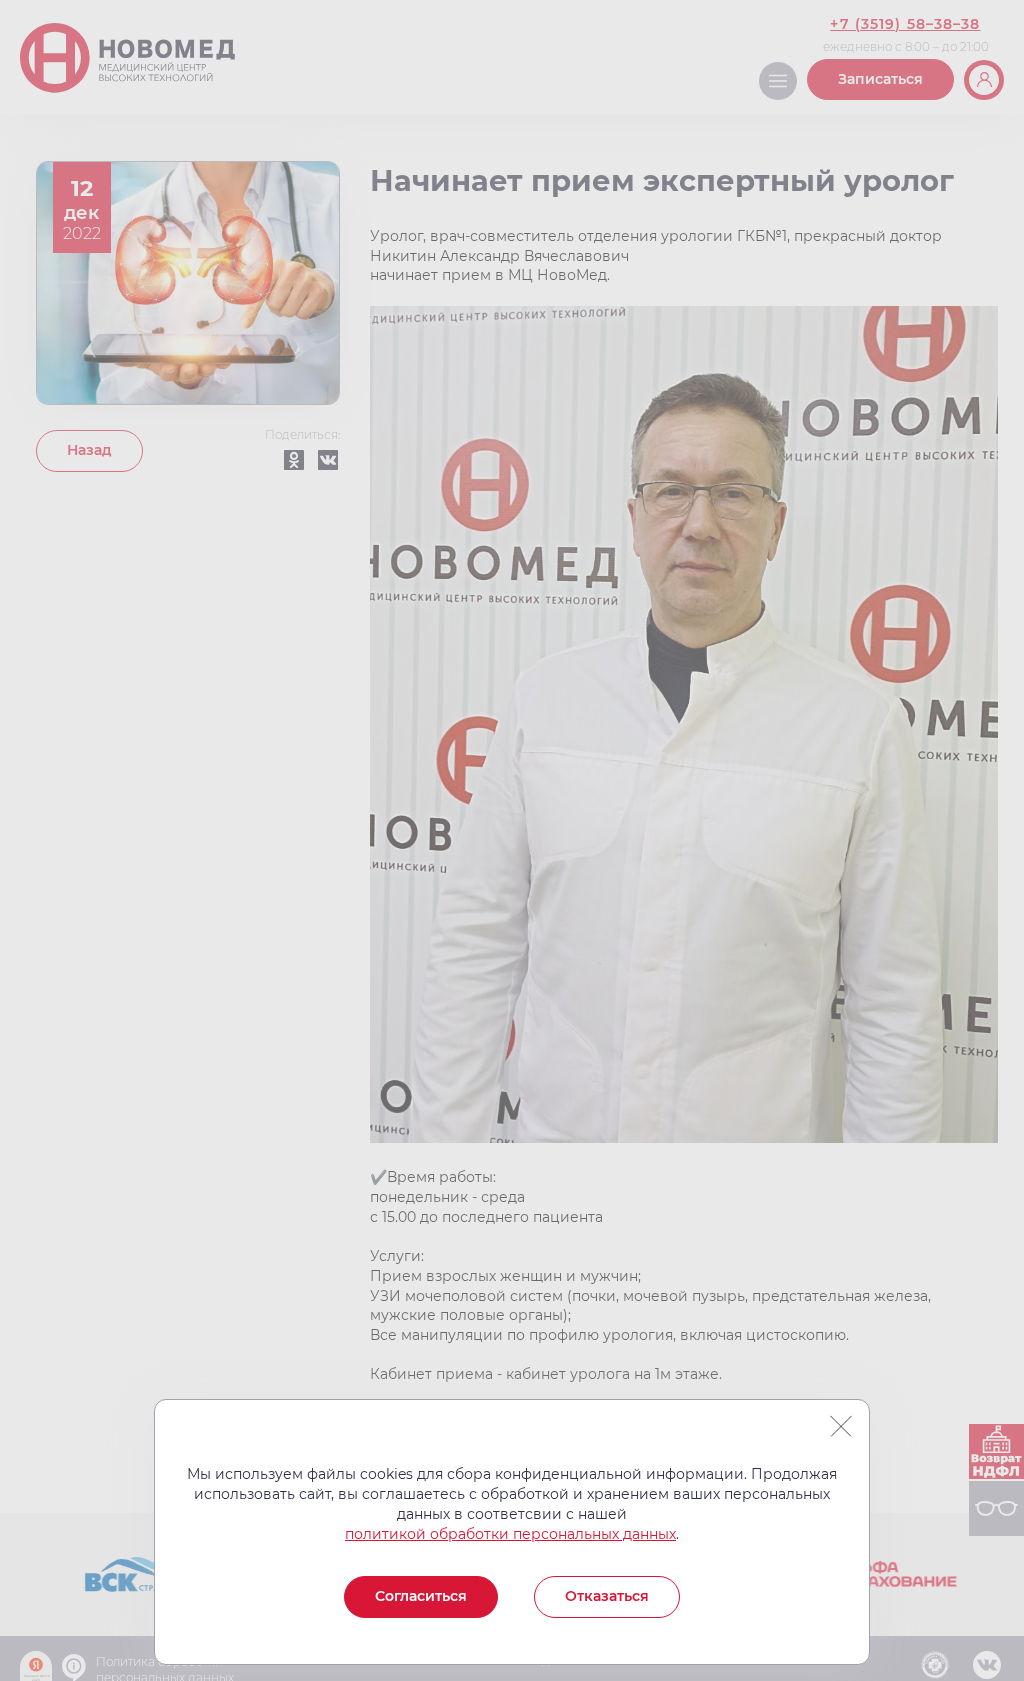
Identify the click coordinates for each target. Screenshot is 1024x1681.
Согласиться (421, 1596)
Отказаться (607, 1596)
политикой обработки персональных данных (510, 1534)
